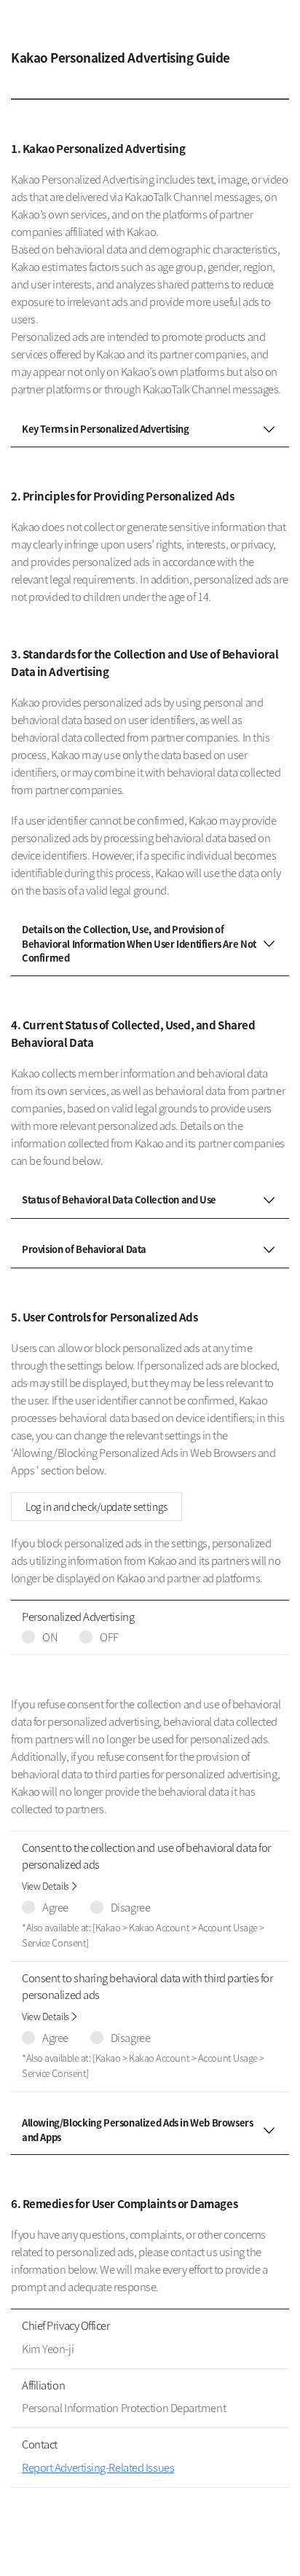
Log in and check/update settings (96, 1507)
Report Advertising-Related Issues (98, 2467)
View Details (46, 1886)
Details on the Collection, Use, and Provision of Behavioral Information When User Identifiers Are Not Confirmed (139, 943)
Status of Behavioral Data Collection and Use (119, 1199)
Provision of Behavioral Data (84, 1249)
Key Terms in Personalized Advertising (106, 429)
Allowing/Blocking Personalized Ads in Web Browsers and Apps (138, 2130)
